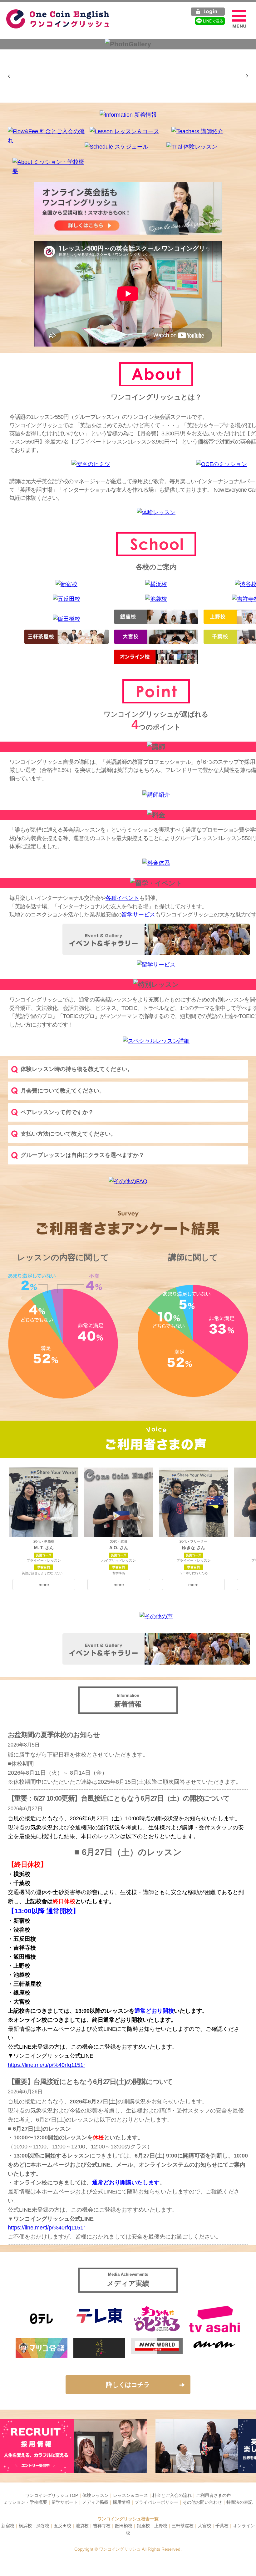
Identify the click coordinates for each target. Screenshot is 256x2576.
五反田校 (62, 2526)
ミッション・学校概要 (25, 2502)
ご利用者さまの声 (214, 2495)
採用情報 (121, 2502)
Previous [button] (9, 76)
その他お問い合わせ (202, 2502)
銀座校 (143, 2526)
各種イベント (122, 898)
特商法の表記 (239, 2502)
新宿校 (8, 2526)
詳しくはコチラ (128, 2385)
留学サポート (65, 2502)
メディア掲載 (95, 2502)
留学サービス (138, 915)
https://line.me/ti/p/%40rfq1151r (47, 2065)
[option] (32, 57)
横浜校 (25, 2526)
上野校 (161, 2526)
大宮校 (204, 2526)
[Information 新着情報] (128, 115)
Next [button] (247, 76)
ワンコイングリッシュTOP (52, 2495)
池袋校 (82, 2526)
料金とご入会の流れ (172, 2495)
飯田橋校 (124, 2526)
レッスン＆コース (130, 2495)
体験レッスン (96, 2495)
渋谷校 (43, 2526)
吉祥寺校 (102, 2526)
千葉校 (222, 2526)
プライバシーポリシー (156, 2502)
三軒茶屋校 (183, 2526)
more (44, 1585)
